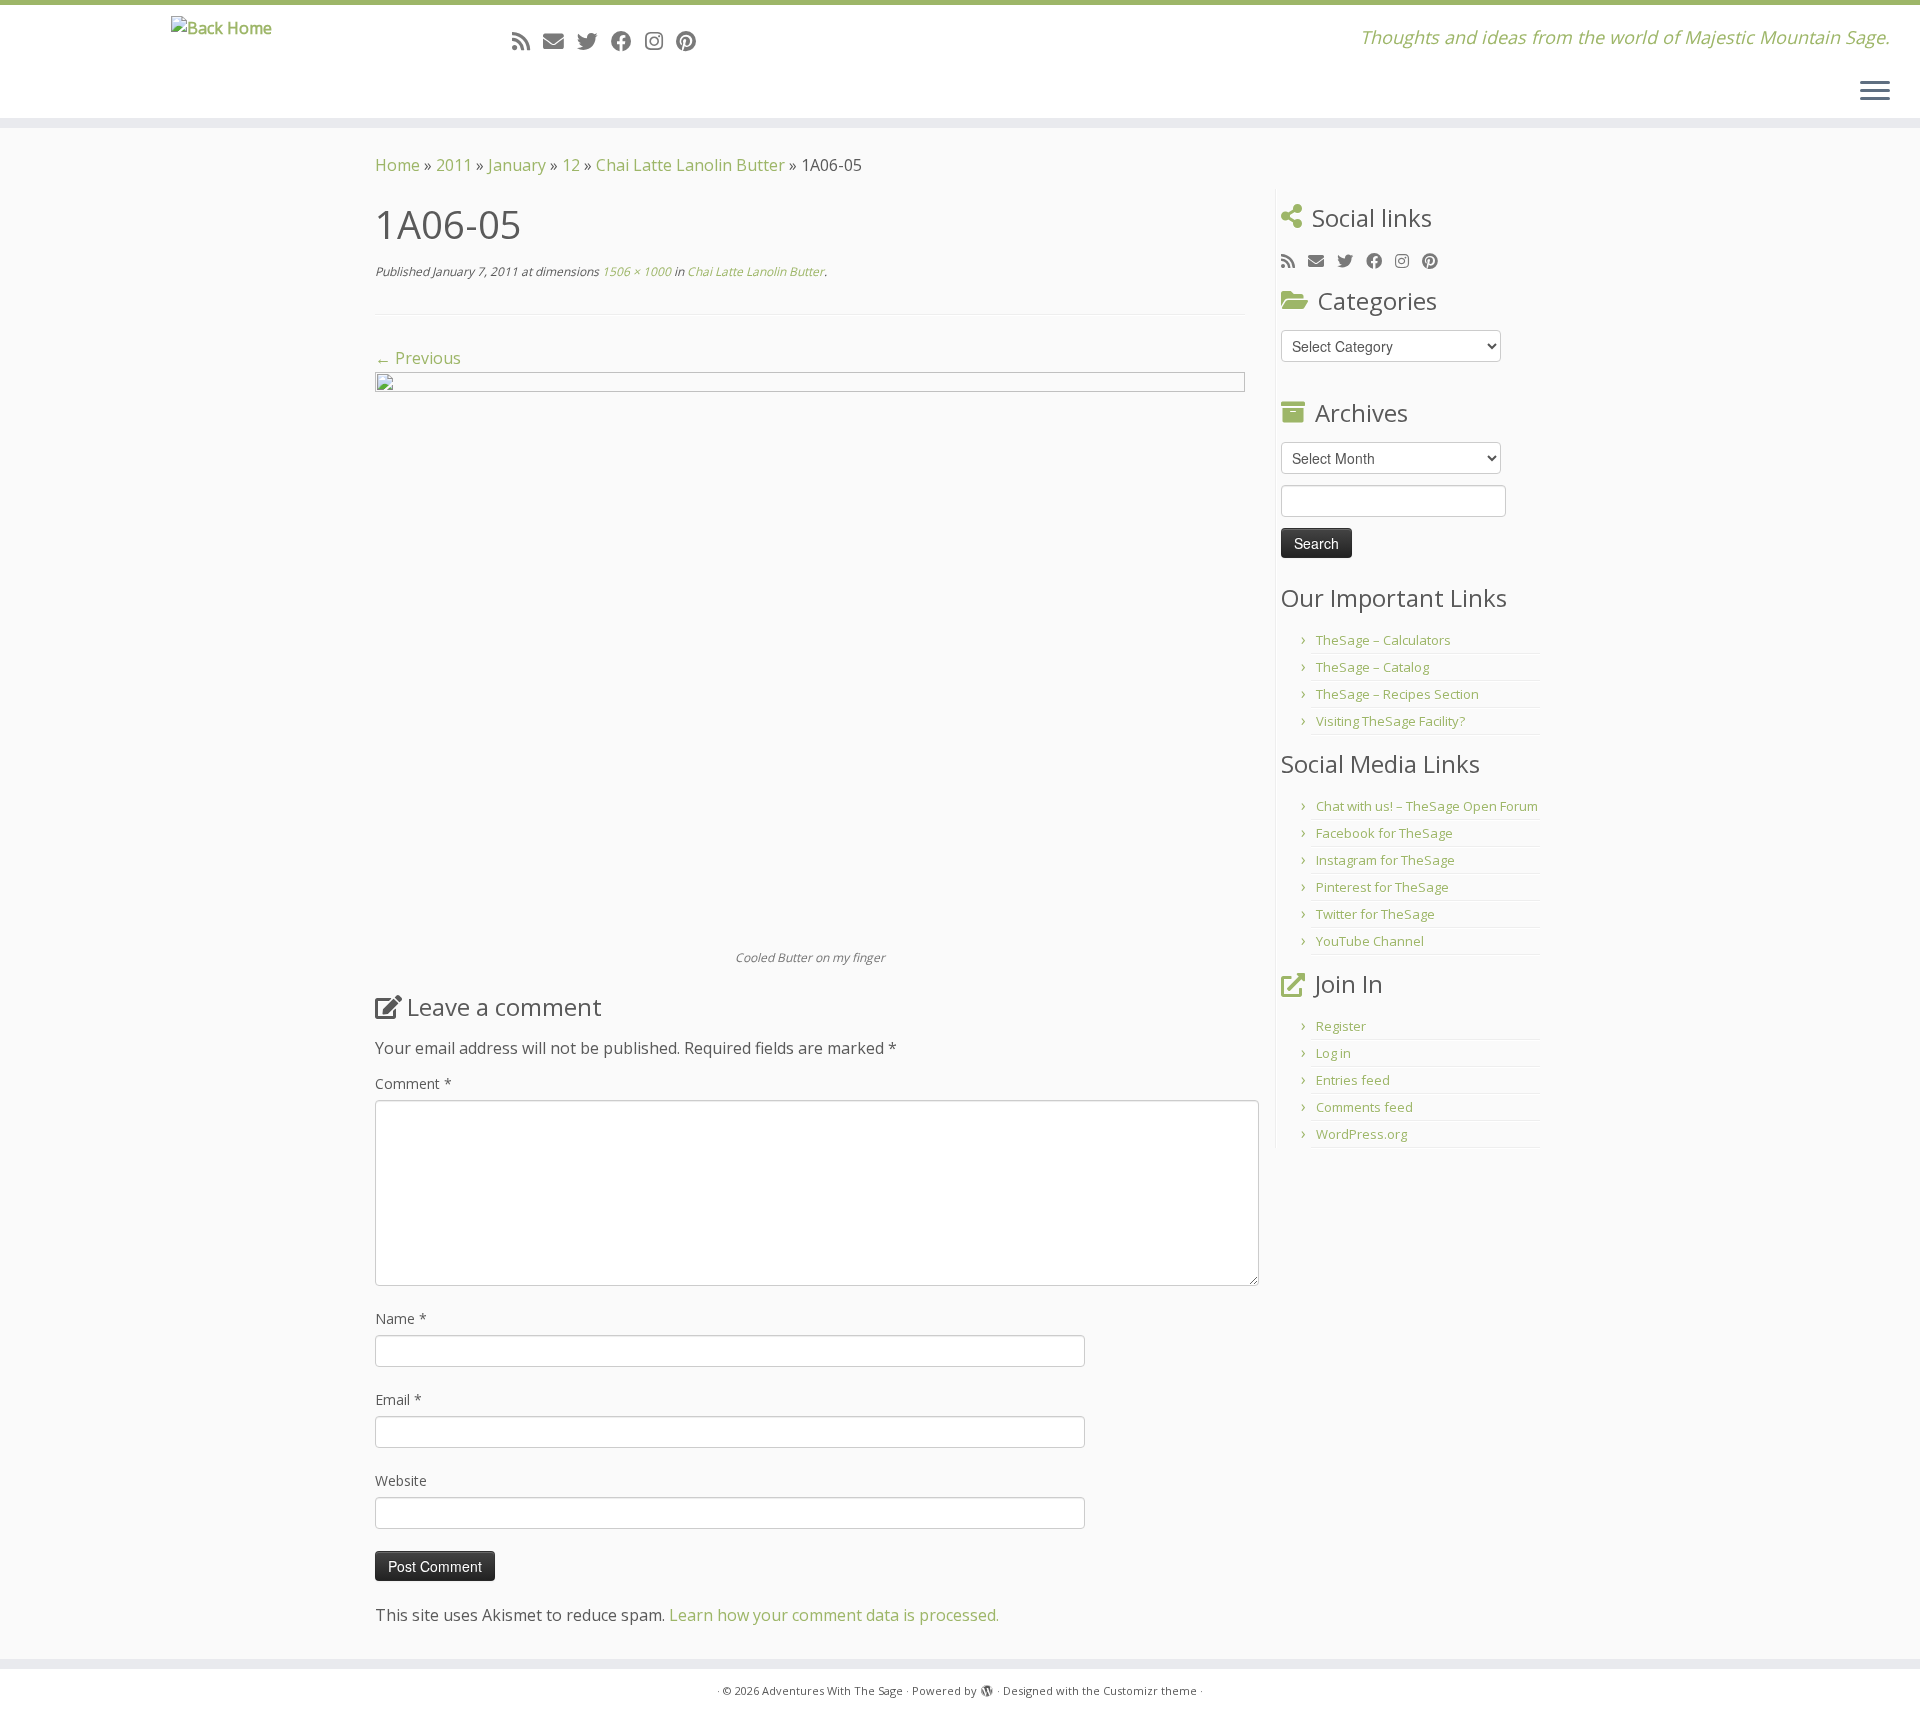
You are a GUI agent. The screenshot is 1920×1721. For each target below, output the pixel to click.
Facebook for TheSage (1384, 833)
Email (398, 1399)
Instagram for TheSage (1385, 860)
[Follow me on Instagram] (660, 41)
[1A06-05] (810, 659)
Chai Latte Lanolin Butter (690, 165)
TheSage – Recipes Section (1397, 694)
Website (401, 1480)
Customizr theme (1150, 1690)
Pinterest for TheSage (1382, 887)
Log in (1333, 1053)
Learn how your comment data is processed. (834, 1615)
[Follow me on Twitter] (594, 41)
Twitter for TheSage (1375, 914)
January (517, 165)
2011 (454, 165)
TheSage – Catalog (1372, 667)
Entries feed (1353, 1080)
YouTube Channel (1370, 941)
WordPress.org (1361, 1134)
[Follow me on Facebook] (628, 41)
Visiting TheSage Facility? (1390, 721)
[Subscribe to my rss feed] (527, 41)
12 (571, 165)
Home (397, 165)
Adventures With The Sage (832, 1690)
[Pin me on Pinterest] (692, 41)
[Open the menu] (1875, 92)
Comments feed (1364, 1107)
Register (1341, 1026)
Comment (413, 1083)
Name (401, 1318)
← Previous (418, 358)
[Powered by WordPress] (987, 1687)
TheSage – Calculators (1383, 640)
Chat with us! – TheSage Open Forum (1427, 806)
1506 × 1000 (635, 271)
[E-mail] (560, 41)
